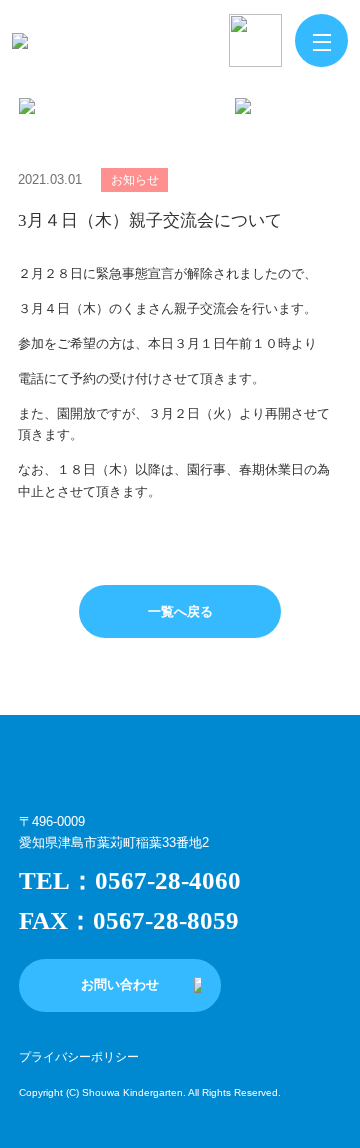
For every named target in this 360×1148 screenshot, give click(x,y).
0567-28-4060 (168, 880)
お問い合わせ (120, 984)
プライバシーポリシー (79, 1057)
